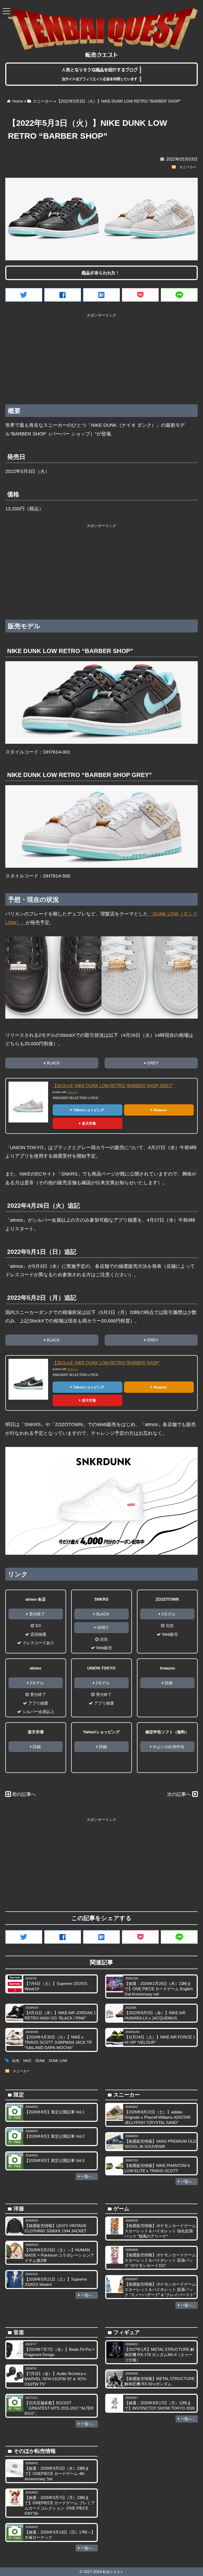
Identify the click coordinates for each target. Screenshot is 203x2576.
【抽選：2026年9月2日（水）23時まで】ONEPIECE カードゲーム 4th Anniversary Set (57, 2474)
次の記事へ (179, 1794)
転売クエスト (113, 2572)
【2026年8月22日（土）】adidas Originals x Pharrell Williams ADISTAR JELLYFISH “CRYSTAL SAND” (158, 2117)
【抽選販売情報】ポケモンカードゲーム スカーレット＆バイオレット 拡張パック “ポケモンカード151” (160, 2260)
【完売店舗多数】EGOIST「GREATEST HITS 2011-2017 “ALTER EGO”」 (59, 2408)
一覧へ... (88, 2176)
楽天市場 (89, 1123)
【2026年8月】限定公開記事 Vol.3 (54, 2160)
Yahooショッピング (89, 1110)
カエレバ (73, 1092)
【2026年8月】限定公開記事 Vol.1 (54, 2112)
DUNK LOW (58, 2061)
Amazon (160, 1110)
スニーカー (188, 167)
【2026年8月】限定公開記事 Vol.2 (54, 2136)
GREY (153, 1063)
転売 (16, 2061)
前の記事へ (24, 1794)
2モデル (169, 1614)
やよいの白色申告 (169, 1747)
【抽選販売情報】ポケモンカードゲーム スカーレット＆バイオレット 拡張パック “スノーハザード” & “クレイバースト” (160, 2289)
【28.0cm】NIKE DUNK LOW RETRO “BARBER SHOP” (106, 1363)
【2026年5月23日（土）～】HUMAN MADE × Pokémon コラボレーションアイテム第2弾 (59, 2255)
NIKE (27, 2061)
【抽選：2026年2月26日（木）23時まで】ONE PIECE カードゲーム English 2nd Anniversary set (159, 1989)
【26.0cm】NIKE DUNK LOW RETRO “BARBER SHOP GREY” (113, 1086)
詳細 (169, 1683)
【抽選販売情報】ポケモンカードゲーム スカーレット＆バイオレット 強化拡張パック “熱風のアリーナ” (160, 2231)
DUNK (40, 2061)
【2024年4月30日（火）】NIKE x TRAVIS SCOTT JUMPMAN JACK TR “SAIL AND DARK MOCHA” (58, 2042)
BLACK (53, 1063)
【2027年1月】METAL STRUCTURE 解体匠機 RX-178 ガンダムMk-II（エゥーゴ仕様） (159, 2355)
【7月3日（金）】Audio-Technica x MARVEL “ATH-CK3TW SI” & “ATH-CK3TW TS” (56, 2379)
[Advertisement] (101, 357)
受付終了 (37, 1614)
